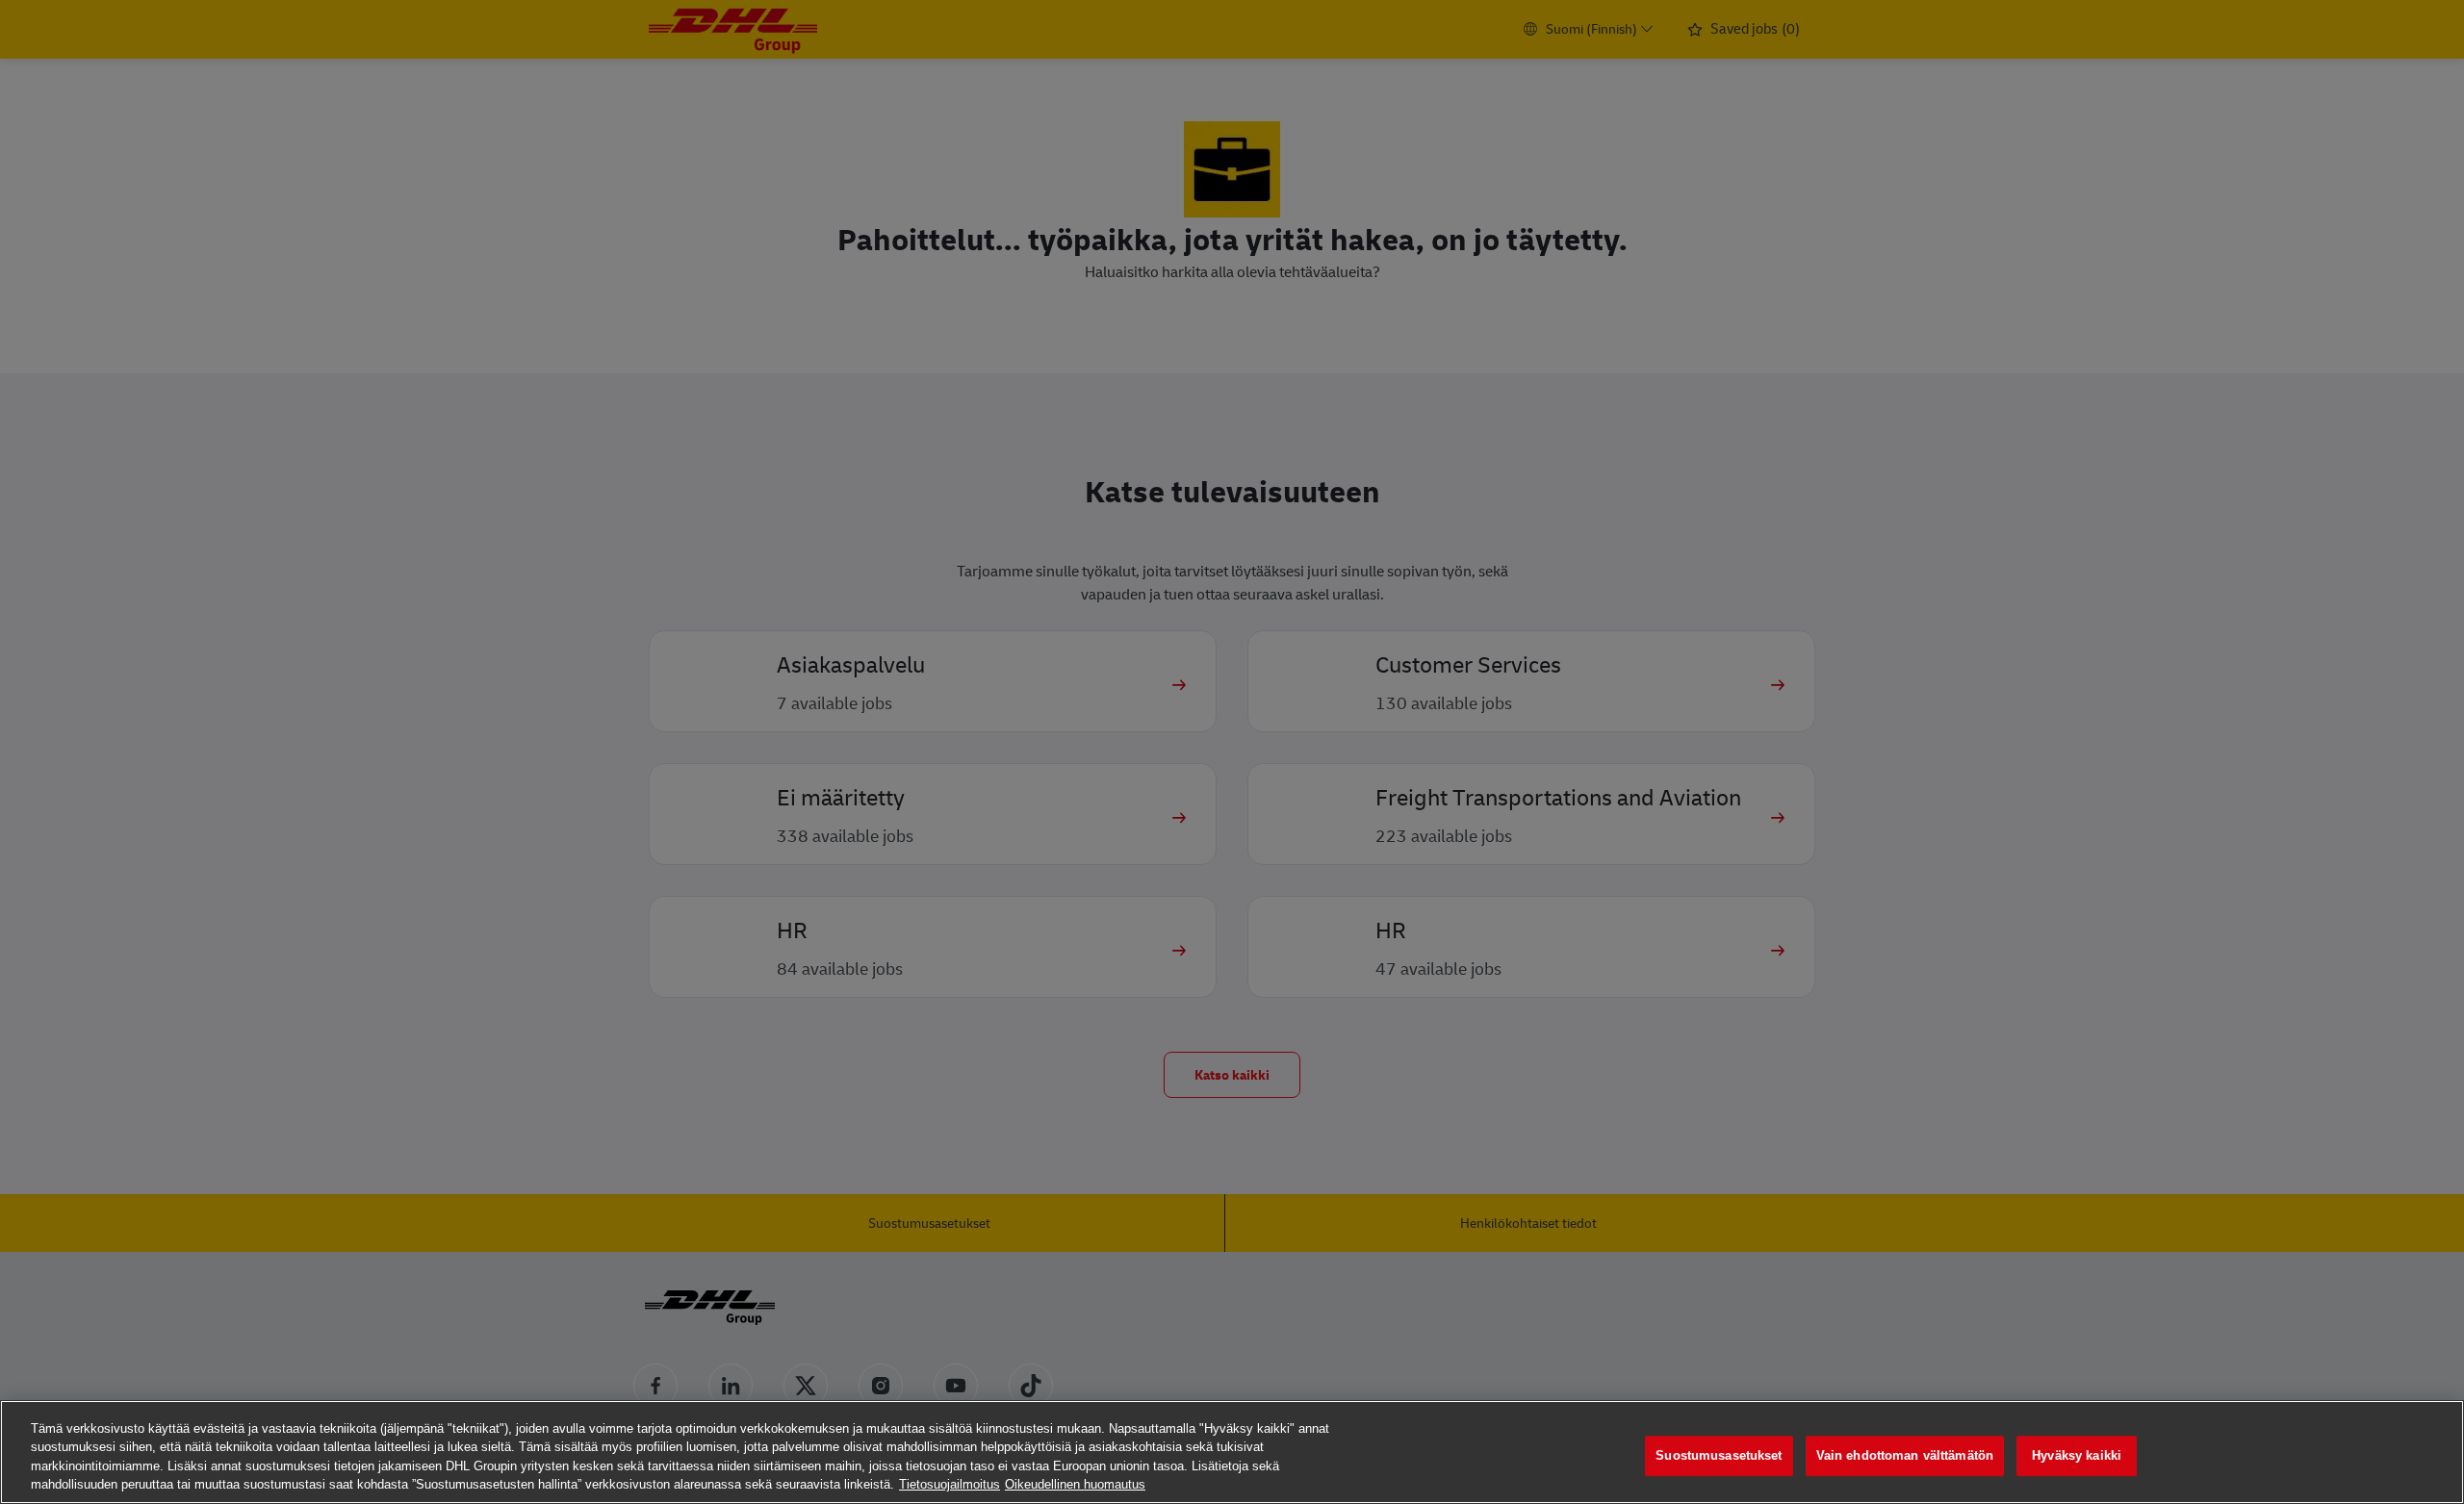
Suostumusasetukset (1719, 1455)
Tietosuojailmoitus (950, 1484)
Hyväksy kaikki (2077, 1455)
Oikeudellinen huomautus (1075, 1484)
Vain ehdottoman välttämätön (1905, 1455)
